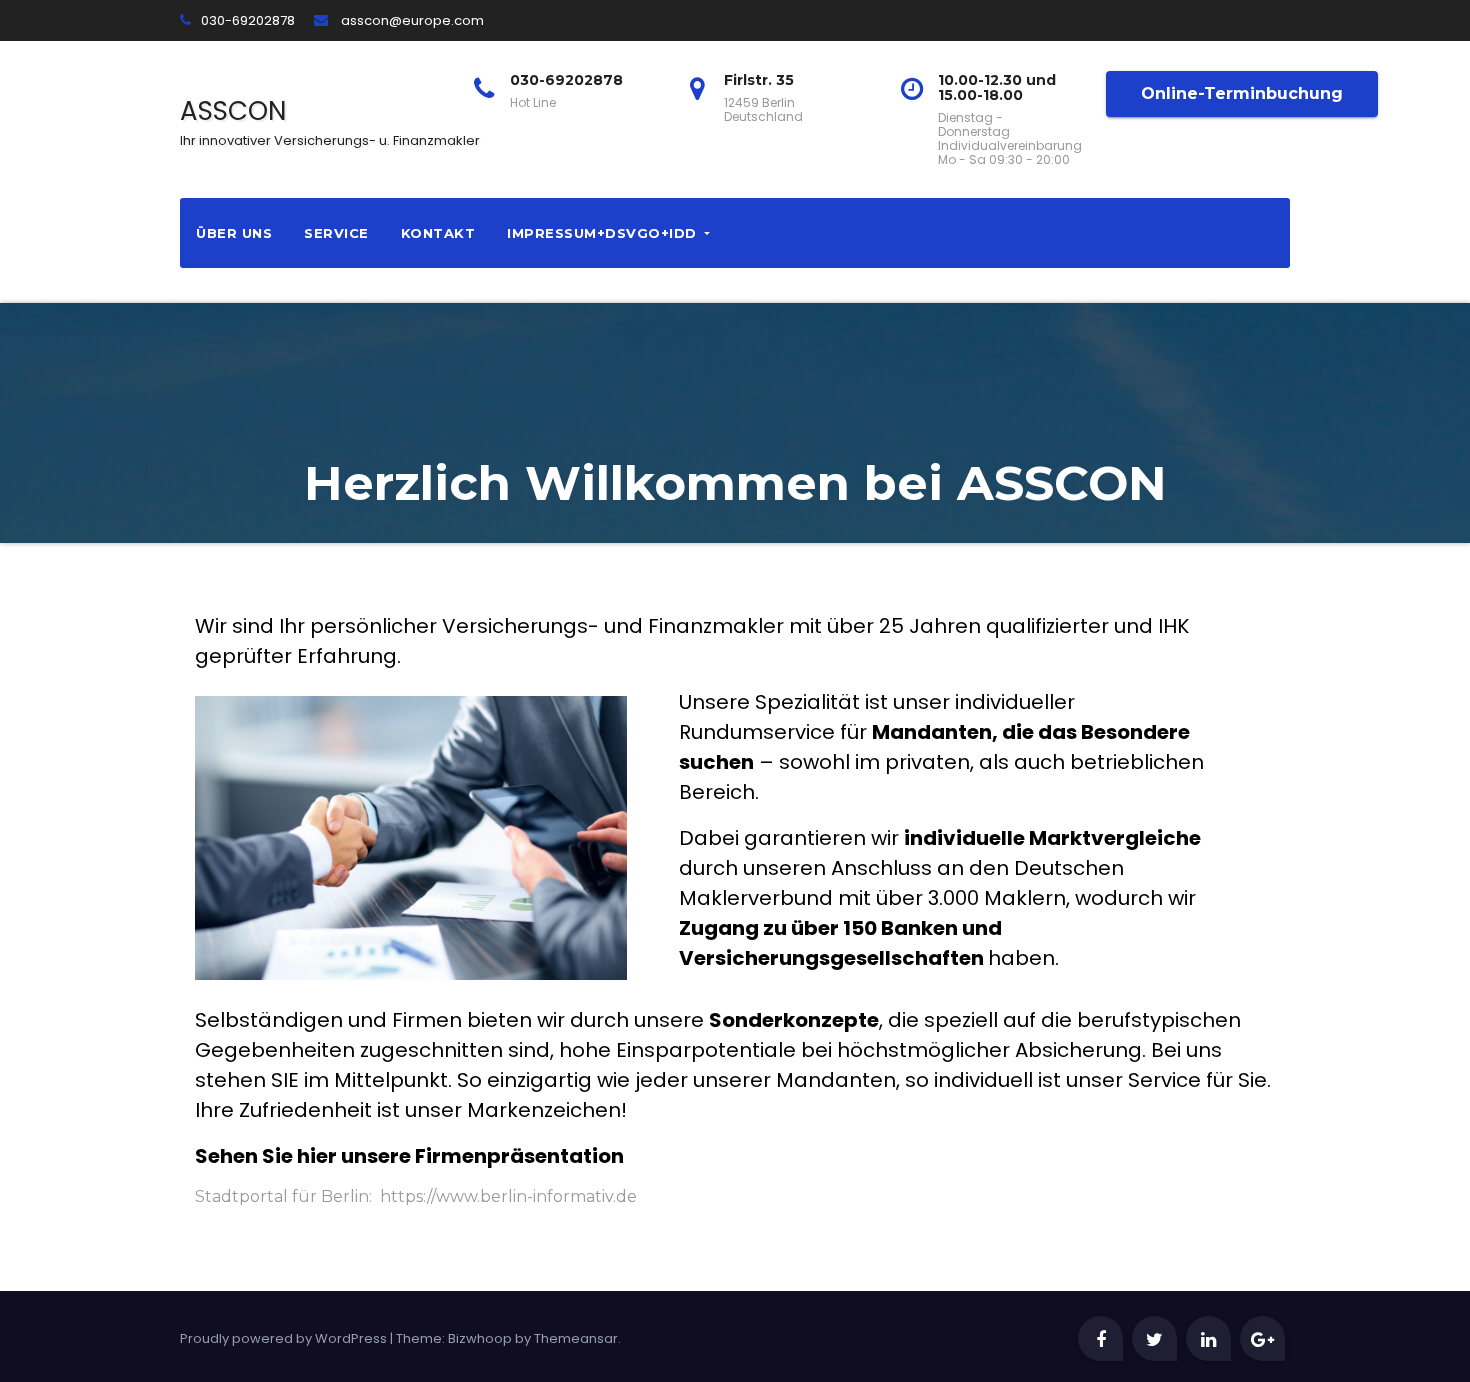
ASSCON (330, 124)
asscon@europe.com (411, 20)
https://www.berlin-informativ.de (508, 1196)
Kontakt (438, 233)
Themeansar (576, 1338)
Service (336, 233)
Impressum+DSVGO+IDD (604, 233)
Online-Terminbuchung (1242, 93)
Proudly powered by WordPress (285, 1338)
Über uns (234, 233)
